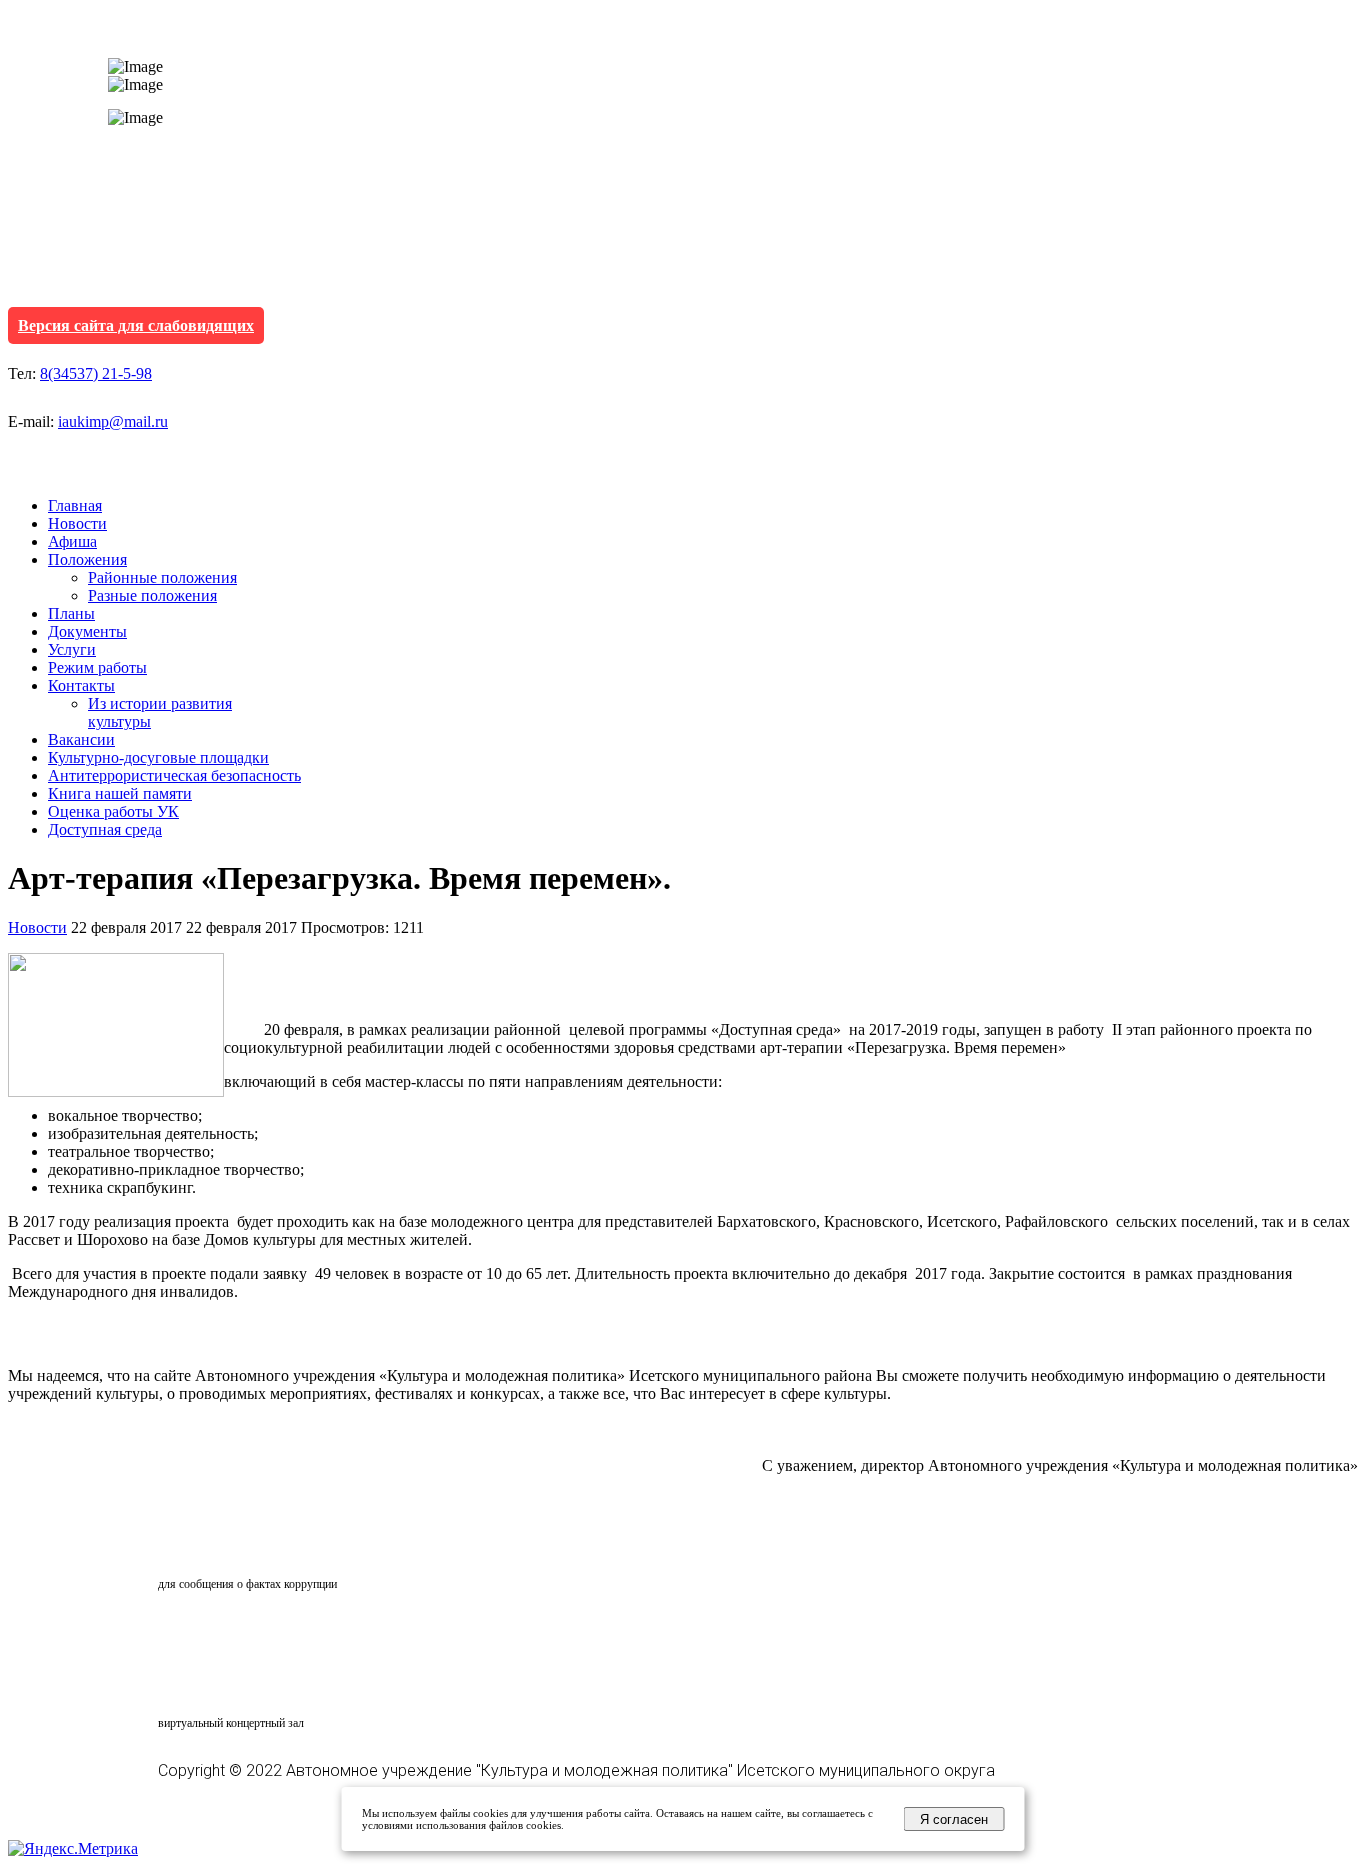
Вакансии (81, 739)
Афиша (72, 541)
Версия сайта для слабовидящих (136, 325)
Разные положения (152, 595)
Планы (71, 613)
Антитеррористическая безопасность (174, 775)
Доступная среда (105, 829)
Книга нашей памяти (120, 793)
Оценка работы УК (113, 811)
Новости (77, 523)
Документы (87, 631)
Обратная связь (246, 1546)
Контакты (81, 685)
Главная (75, 505)
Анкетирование (251, 1633)
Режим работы (97, 667)
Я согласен (954, 1819)
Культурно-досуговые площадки (158, 757)
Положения (87, 559)
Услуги (72, 649)
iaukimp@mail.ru (113, 421)
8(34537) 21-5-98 (96, 373)
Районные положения (162, 577)
